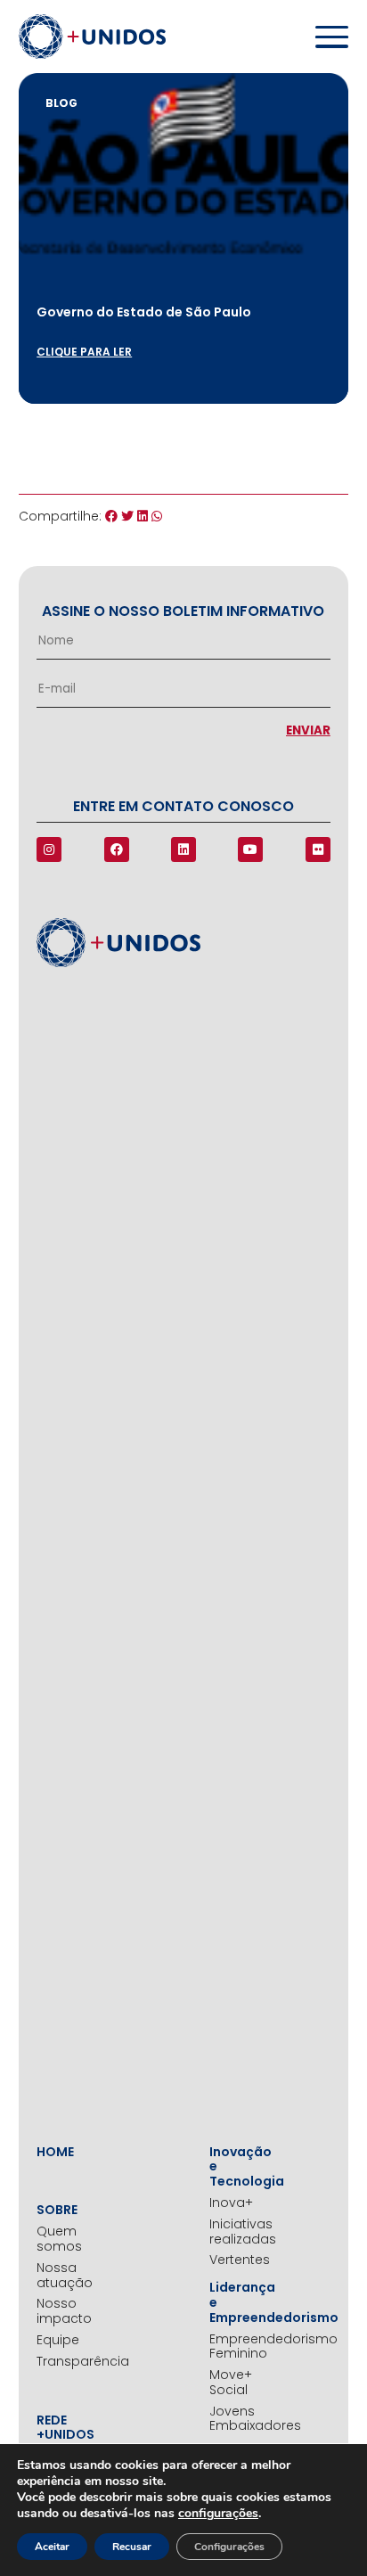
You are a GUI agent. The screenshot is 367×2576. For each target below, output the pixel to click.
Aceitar (52, 2547)
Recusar (132, 2547)
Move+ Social (231, 2383)
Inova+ (231, 2203)
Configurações (229, 2547)
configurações (218, 2514)
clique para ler (84, 352)
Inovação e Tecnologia (234, 2167)
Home (55, 2152)
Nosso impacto (61, 2311)
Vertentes (234, 2260)
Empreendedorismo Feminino (234, 2347)
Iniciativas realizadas (234, 2232)
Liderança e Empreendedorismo (234, 2302)
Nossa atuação (61, 2276)
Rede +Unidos (61, 2428)
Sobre (57, 2210)
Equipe (58, 2340)
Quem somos (59, 2239)
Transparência (61, 2362)
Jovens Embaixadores (234, 2419)
